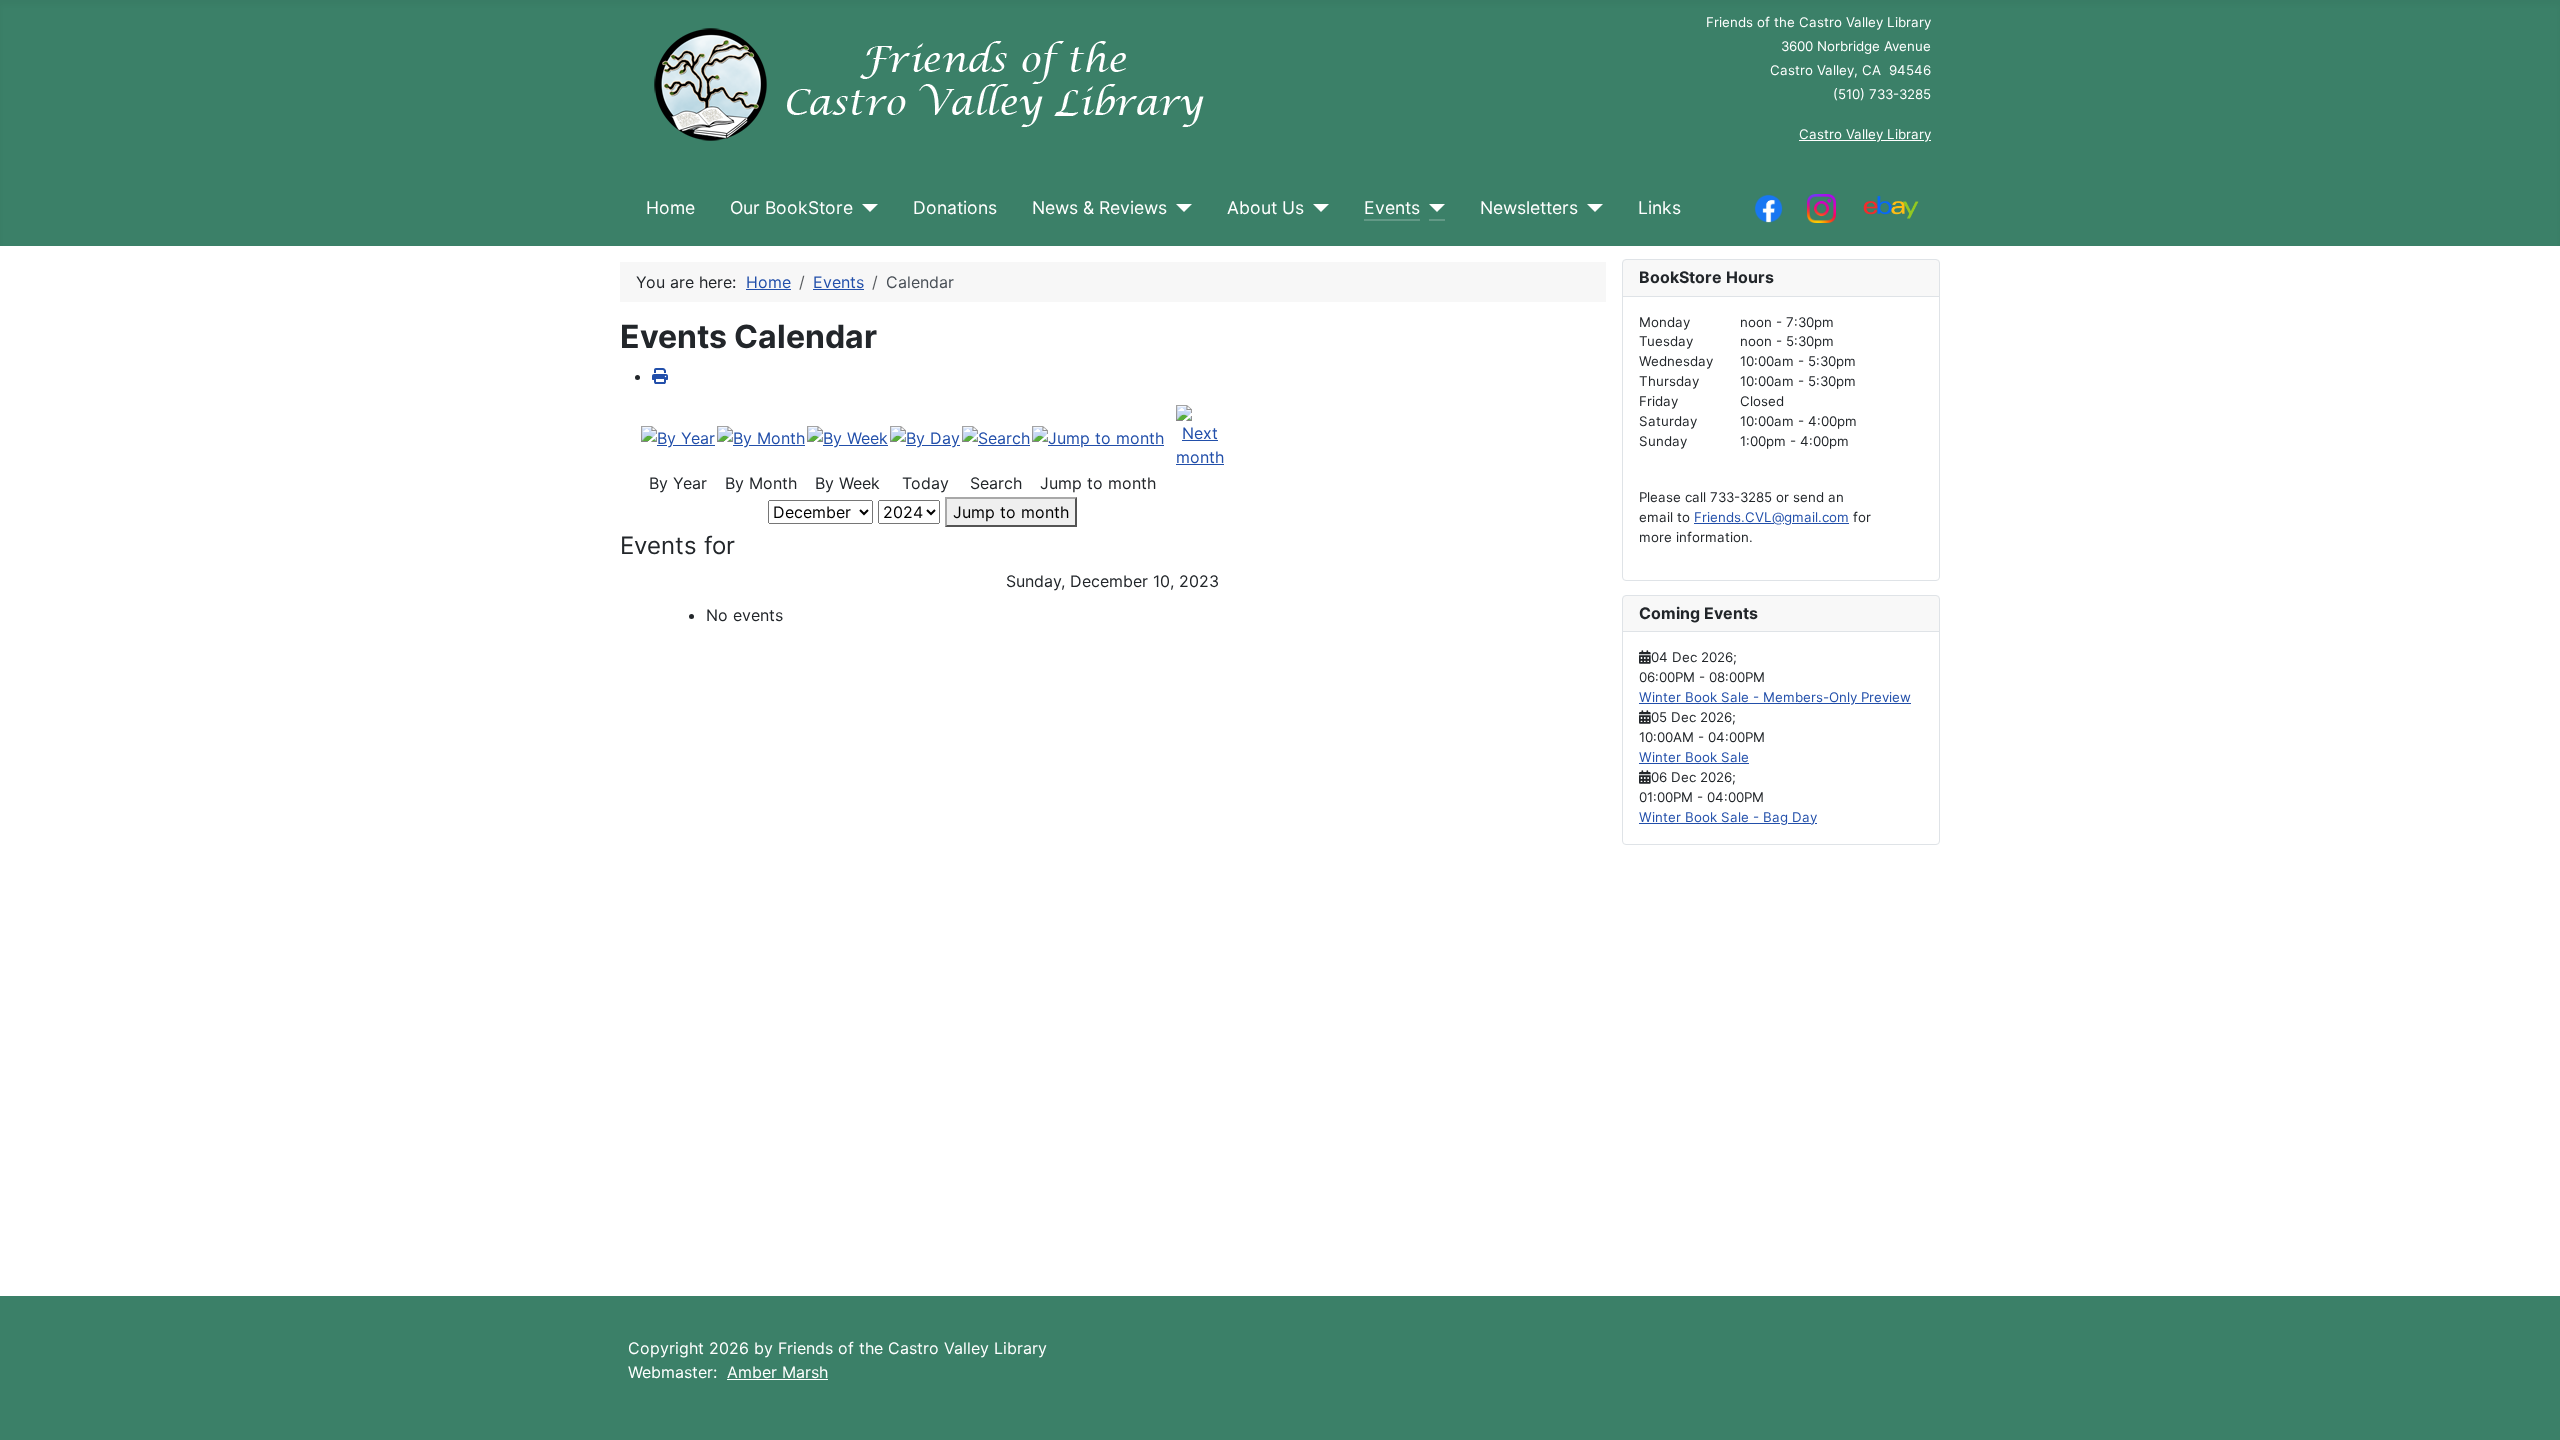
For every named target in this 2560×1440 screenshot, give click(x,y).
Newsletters (1529, 207)
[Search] (996, 437)
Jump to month (1011, 512)
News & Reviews (1099, 207)
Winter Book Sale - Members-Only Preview (1775, 697)
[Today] (925, 437)
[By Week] (847, 437)
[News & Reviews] (1179, 208)
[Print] (660, 376)
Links (1659, 207)
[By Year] (678, 437)
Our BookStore (791, 207)
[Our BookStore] (865, 208)
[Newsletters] (1590, 208)
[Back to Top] (2525, 1403)
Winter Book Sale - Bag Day (1728, 817)
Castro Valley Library (1865, 134)
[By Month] (761, 437)
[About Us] (1316, 208)
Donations (955, 207)
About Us (1265, 207)
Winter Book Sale (1694, 757)
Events (1392, 207)
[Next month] (1200, 436)
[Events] (1432, 208)
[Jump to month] (1098, 437)
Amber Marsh (777, 1372)
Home (670, 207)
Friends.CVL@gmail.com (1771, 517)
